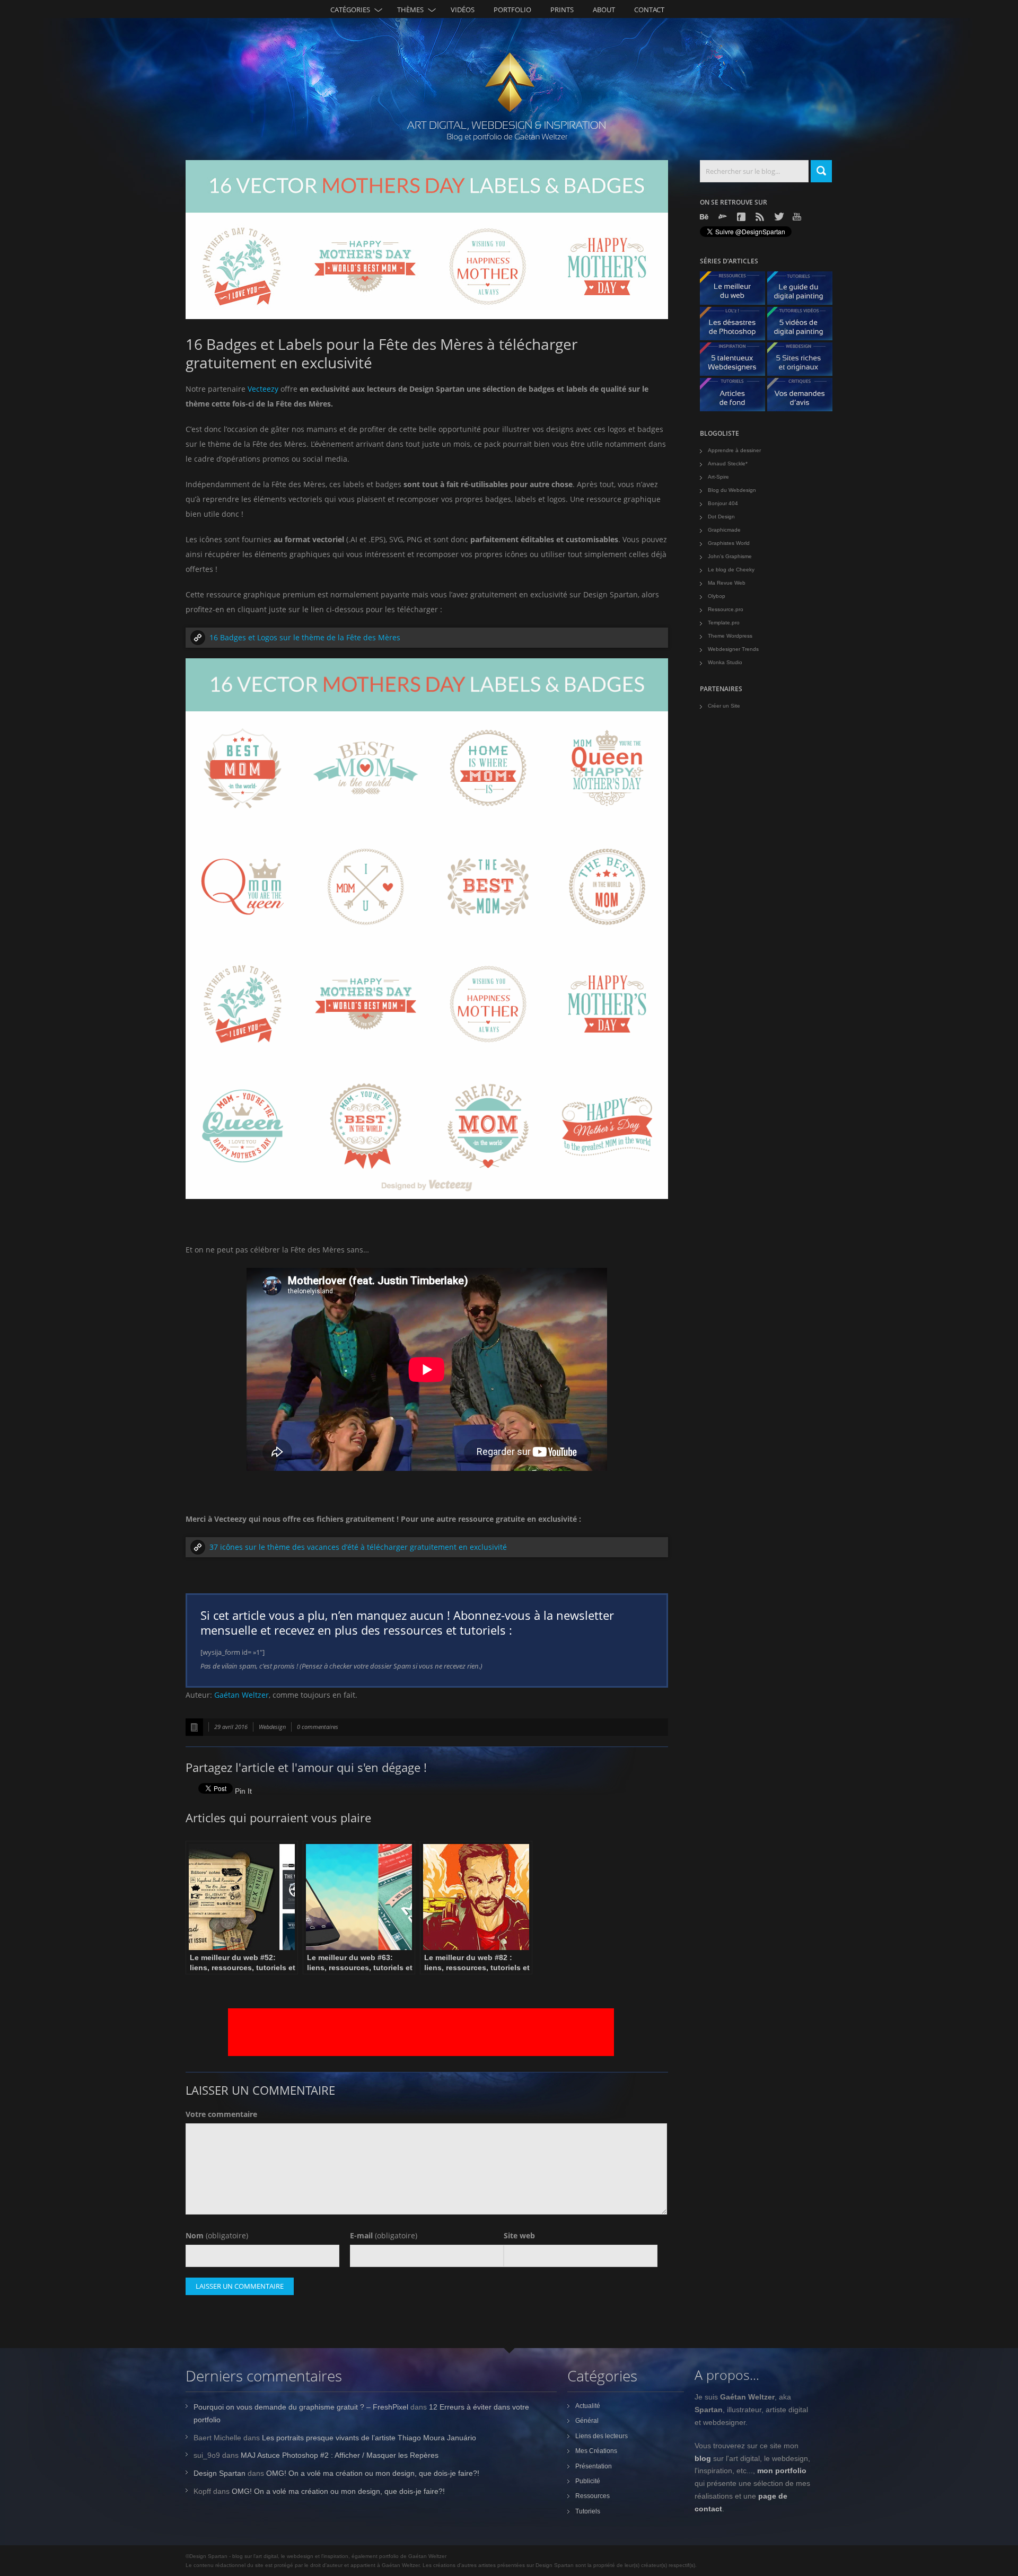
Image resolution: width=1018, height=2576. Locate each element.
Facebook (742, 217)
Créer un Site (724, 706)
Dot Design (721, 517)
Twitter (779, 217)
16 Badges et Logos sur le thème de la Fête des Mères (305, 637)
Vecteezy (263, 389)
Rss (761, 217)
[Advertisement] (421, 2032)
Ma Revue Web (727, 583)
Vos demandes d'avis (804, 397)
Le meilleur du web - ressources (736, 291)
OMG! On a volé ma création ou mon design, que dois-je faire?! (373, 2473)
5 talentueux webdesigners (736, 362)
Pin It (243, 1791)
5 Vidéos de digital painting (804, 326)
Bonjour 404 (723, 503)
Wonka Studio (725, 662)
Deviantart (724, 217)
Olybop (717, 596)
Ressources (593, 2496)
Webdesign (272, 1727)
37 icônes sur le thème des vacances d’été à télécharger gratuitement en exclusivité (358, 1547)
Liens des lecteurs (602, 2436)
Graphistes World (729, 543)
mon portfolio (782, 2471)
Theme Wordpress (730, 636)
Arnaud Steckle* (728, 464)
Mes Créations (596, 2451)
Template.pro (724, 623)
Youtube (798, 217)
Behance (705, 217)
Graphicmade (724, 530)
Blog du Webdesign (732, 490)
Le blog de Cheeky (731, 570)
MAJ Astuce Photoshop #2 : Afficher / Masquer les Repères (340, 2455)
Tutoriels (588, 2511)
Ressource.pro (726, 609)
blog (703, 2458)
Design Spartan (220, 2473)
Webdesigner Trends (733, 649)
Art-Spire (718, 477)
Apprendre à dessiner (734, 450)
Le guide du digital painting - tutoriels (804, 291)
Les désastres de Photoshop (736, 326)
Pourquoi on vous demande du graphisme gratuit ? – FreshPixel (301, 2407)
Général (587, 2421)
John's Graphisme (730, 556)
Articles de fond (736, 397)
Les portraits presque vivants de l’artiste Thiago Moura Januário (369, 2438)
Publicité (588, 2481)
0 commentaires (318, 1727)
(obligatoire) (217, 2235)
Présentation (594, 2466)
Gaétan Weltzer (242, 1695)
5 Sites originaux (804, 362)
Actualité (588, 2406)
